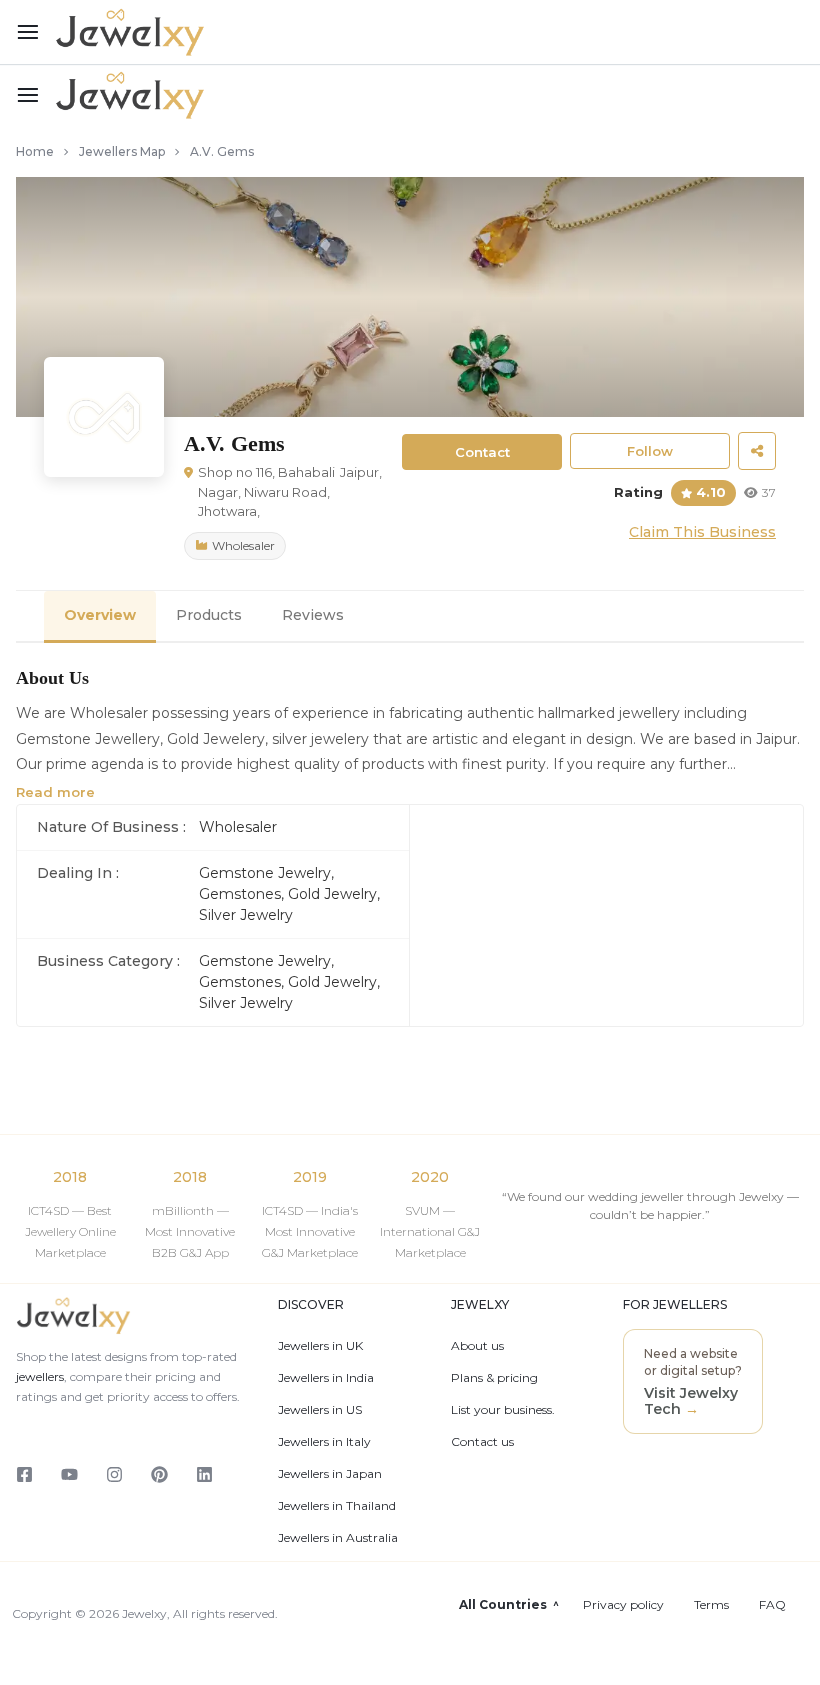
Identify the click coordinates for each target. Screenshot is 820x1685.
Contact (482, 452)
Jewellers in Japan (330, 1474)
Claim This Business (702, 532)
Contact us (482, 1442)
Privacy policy (623, 1605)
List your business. (503, 1410)
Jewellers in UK (320, 1346)
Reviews (313, 615)
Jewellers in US (320, 1410)
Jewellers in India (326, 1378)
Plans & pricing (494, 1378)
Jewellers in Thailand (337, 1506)
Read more (55, 792)
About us (477, 1346)
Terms (711, 1605)
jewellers (40, 1376)
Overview (100, 615)
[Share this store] (757, 451)
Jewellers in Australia (338, 1538)
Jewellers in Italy (324, 1442)
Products (209, 615)
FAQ (772, 1605)
